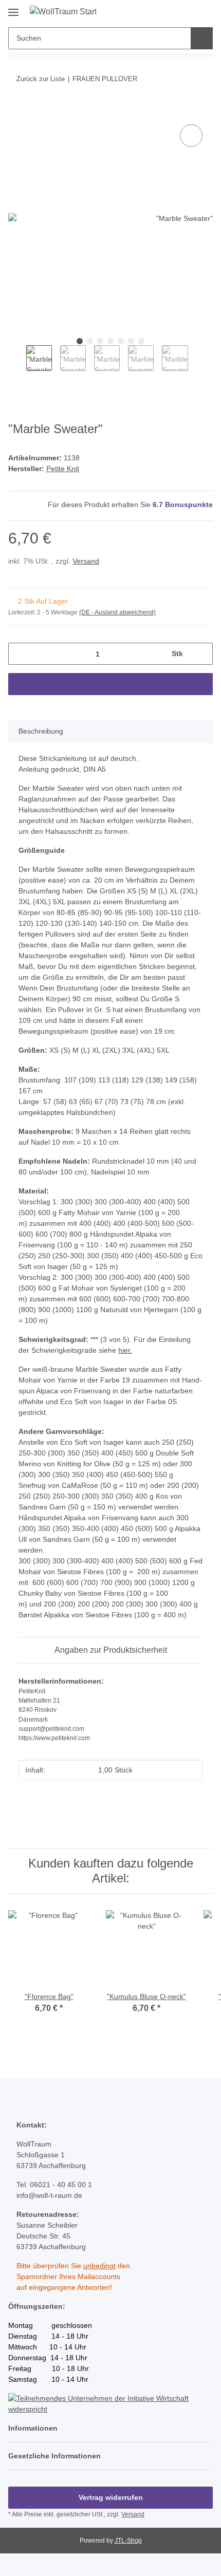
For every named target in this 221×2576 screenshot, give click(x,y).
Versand (86, 561)
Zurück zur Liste (41, 79)
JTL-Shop (128, 2541)
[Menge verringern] (20, 654)
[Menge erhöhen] (201, 654)
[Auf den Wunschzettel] (191, 136)
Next (197, 363)
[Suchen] (202, 38)
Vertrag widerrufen (111, 2497)
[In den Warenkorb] (16, 110)
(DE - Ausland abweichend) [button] (117, 612)
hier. (125, 1350)
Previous (17, 363)
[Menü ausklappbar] (13, 8)
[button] (172, 11)
